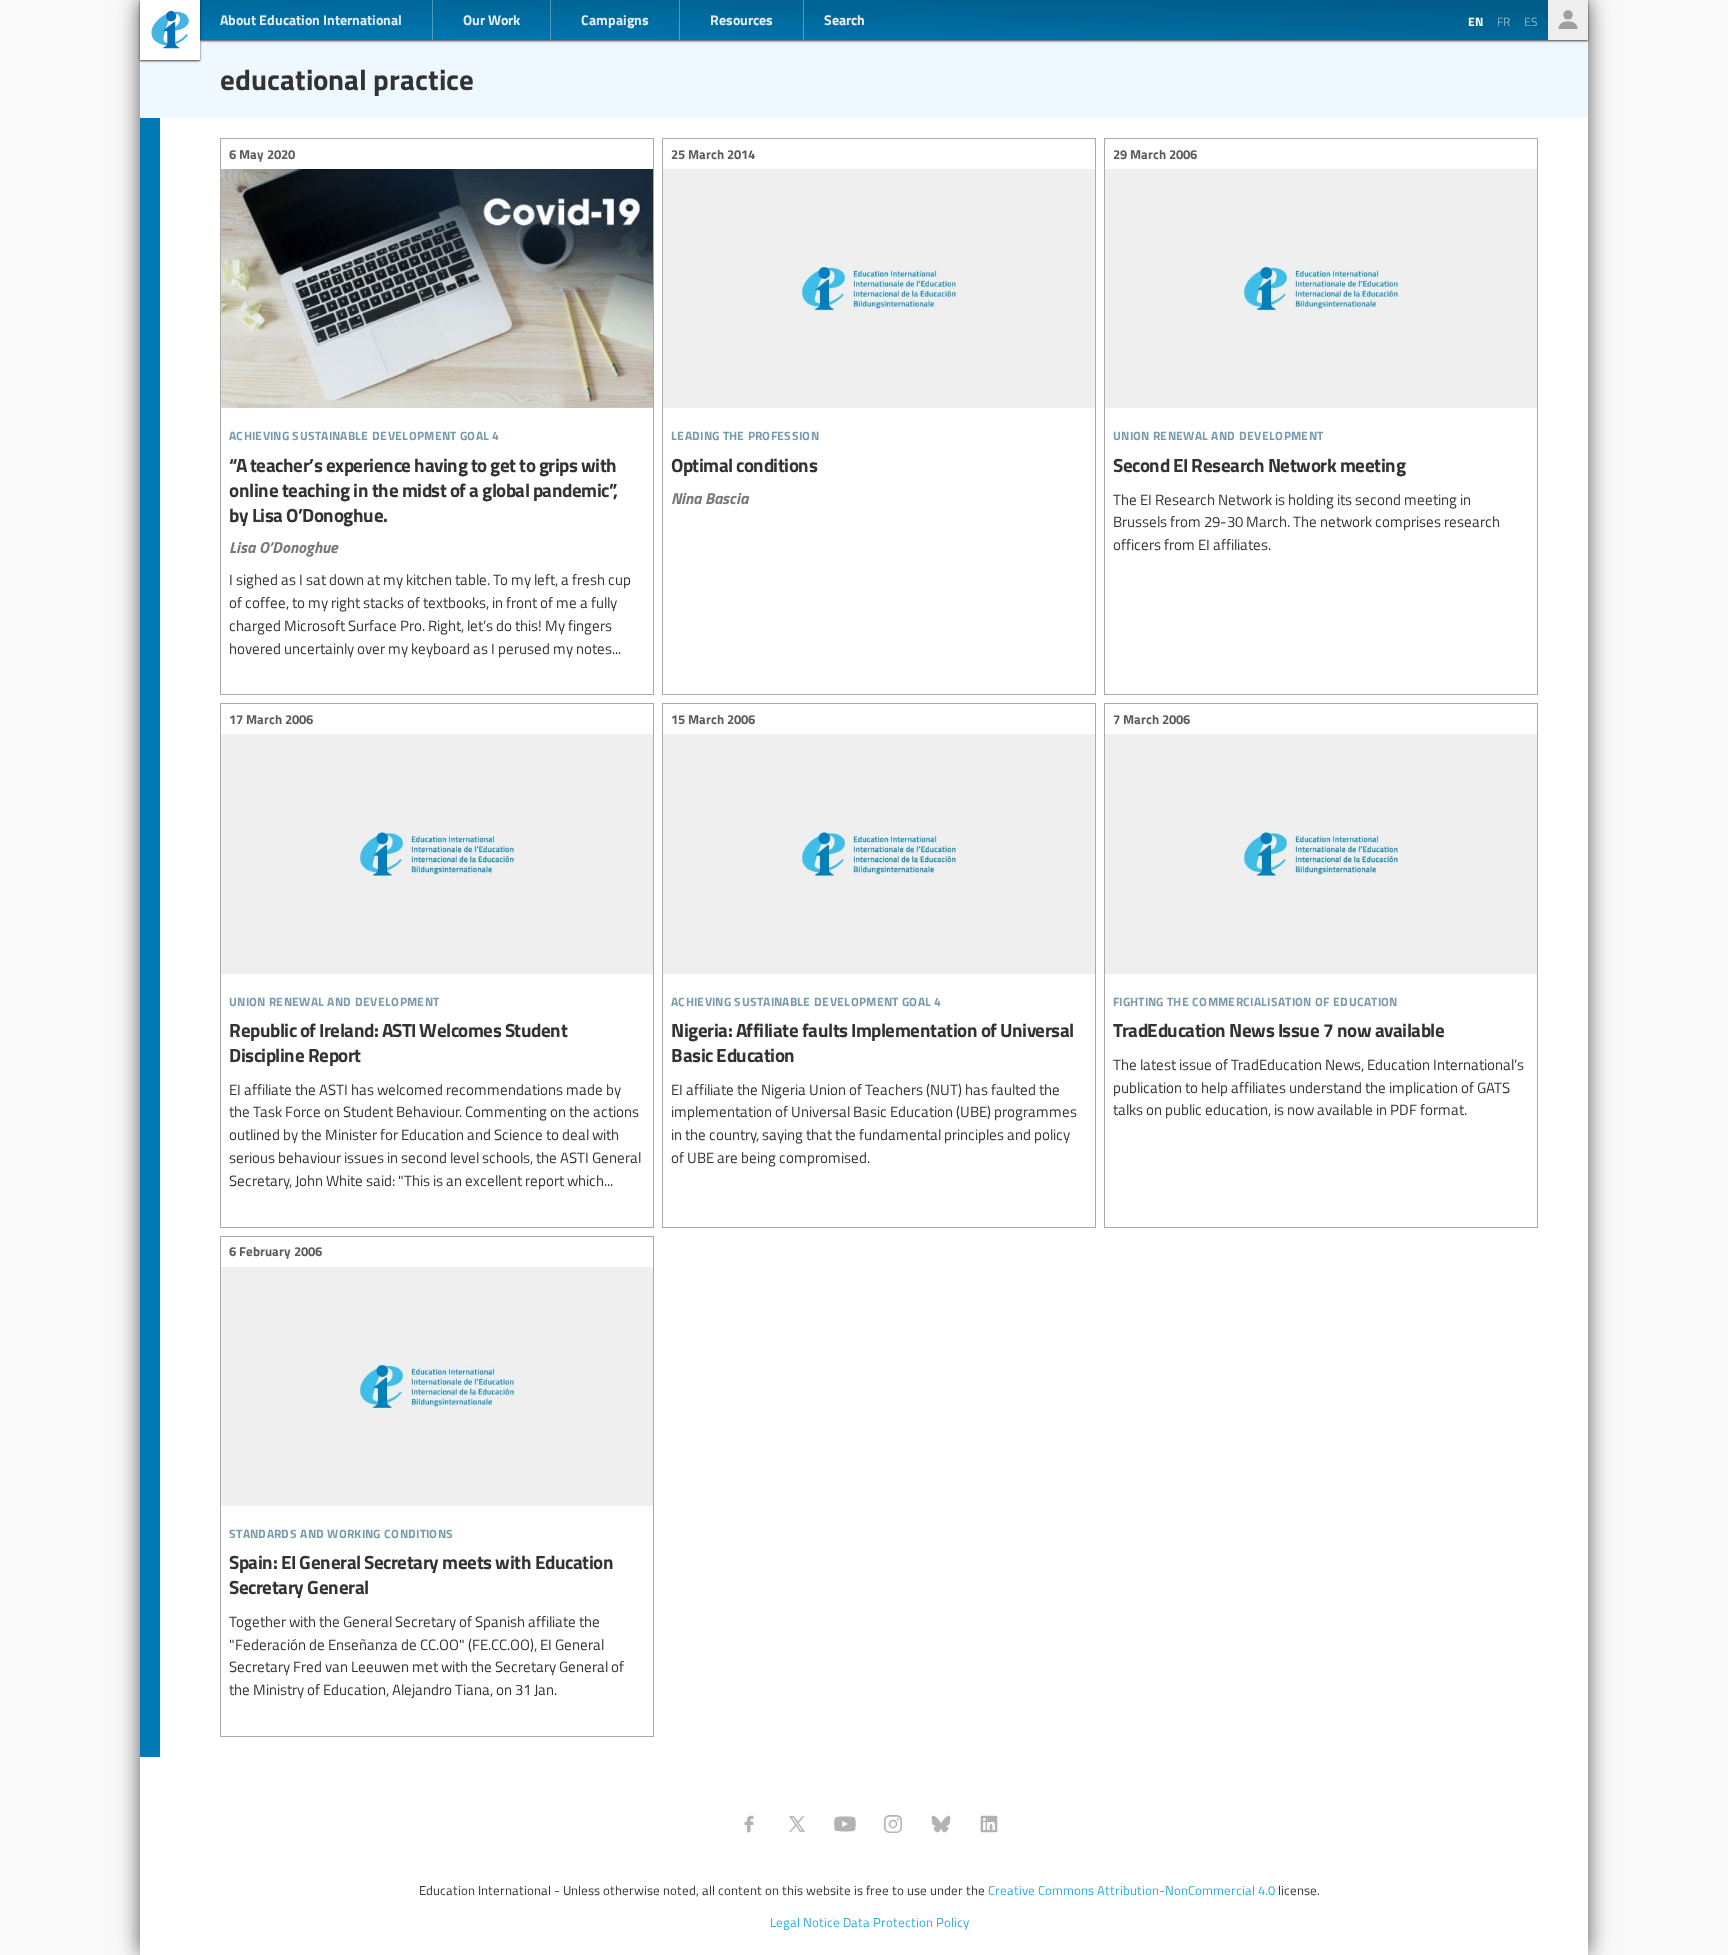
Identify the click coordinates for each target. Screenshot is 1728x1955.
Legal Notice (805, 1922)
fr (1503, 21)
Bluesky (941, 1824)
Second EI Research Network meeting (1321, 352)
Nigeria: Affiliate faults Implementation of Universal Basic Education (879, 941)
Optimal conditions (879, 328)
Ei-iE (170, 32)
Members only (1568, 20)
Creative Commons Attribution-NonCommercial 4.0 (1131, 1890)
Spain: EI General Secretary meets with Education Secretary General (437, 1474)
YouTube (845, 1824)
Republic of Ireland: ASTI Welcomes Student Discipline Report (437, 952)
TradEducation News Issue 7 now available (1321, 917)
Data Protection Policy (906, 1922)
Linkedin (989, 1824)
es (1531, 21)
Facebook (749, 1824)
